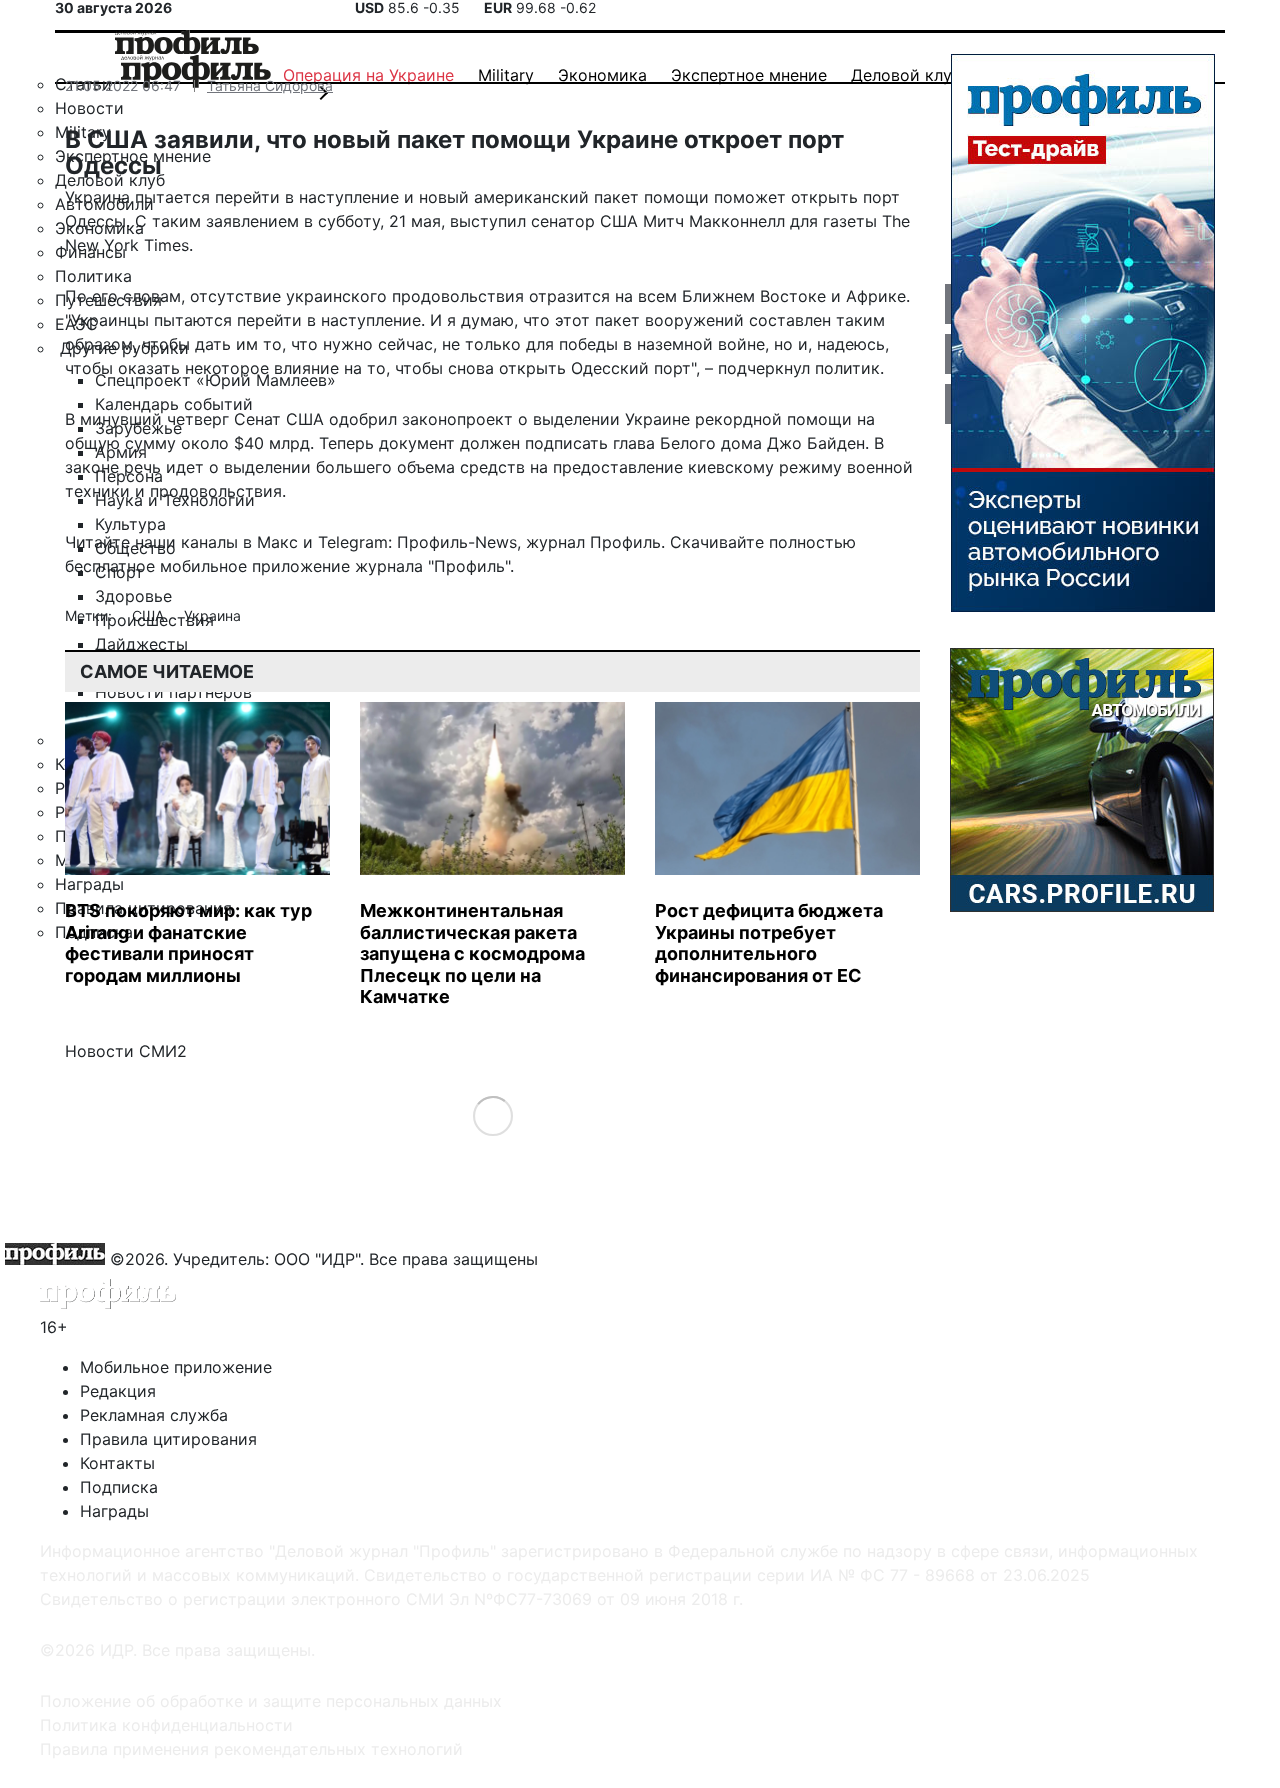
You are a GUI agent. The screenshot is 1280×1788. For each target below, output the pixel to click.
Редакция (118, 1391)
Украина (212, 615)
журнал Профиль (593, 542)
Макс (277, 542)
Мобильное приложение (176, 1367)
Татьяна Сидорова (270, 85)
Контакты (117, 1463)
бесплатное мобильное (156, 566)
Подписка (119, 1487)
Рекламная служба (154, 1415)
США (150, 615)
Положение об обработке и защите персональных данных (271, 1701)
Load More (492, 1114)
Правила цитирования (168, 1439)
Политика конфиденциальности (166, 1725)
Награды (114, 1511)
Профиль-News (457, 542)
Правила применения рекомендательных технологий (251, 1749)
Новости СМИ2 (126, 1051)
